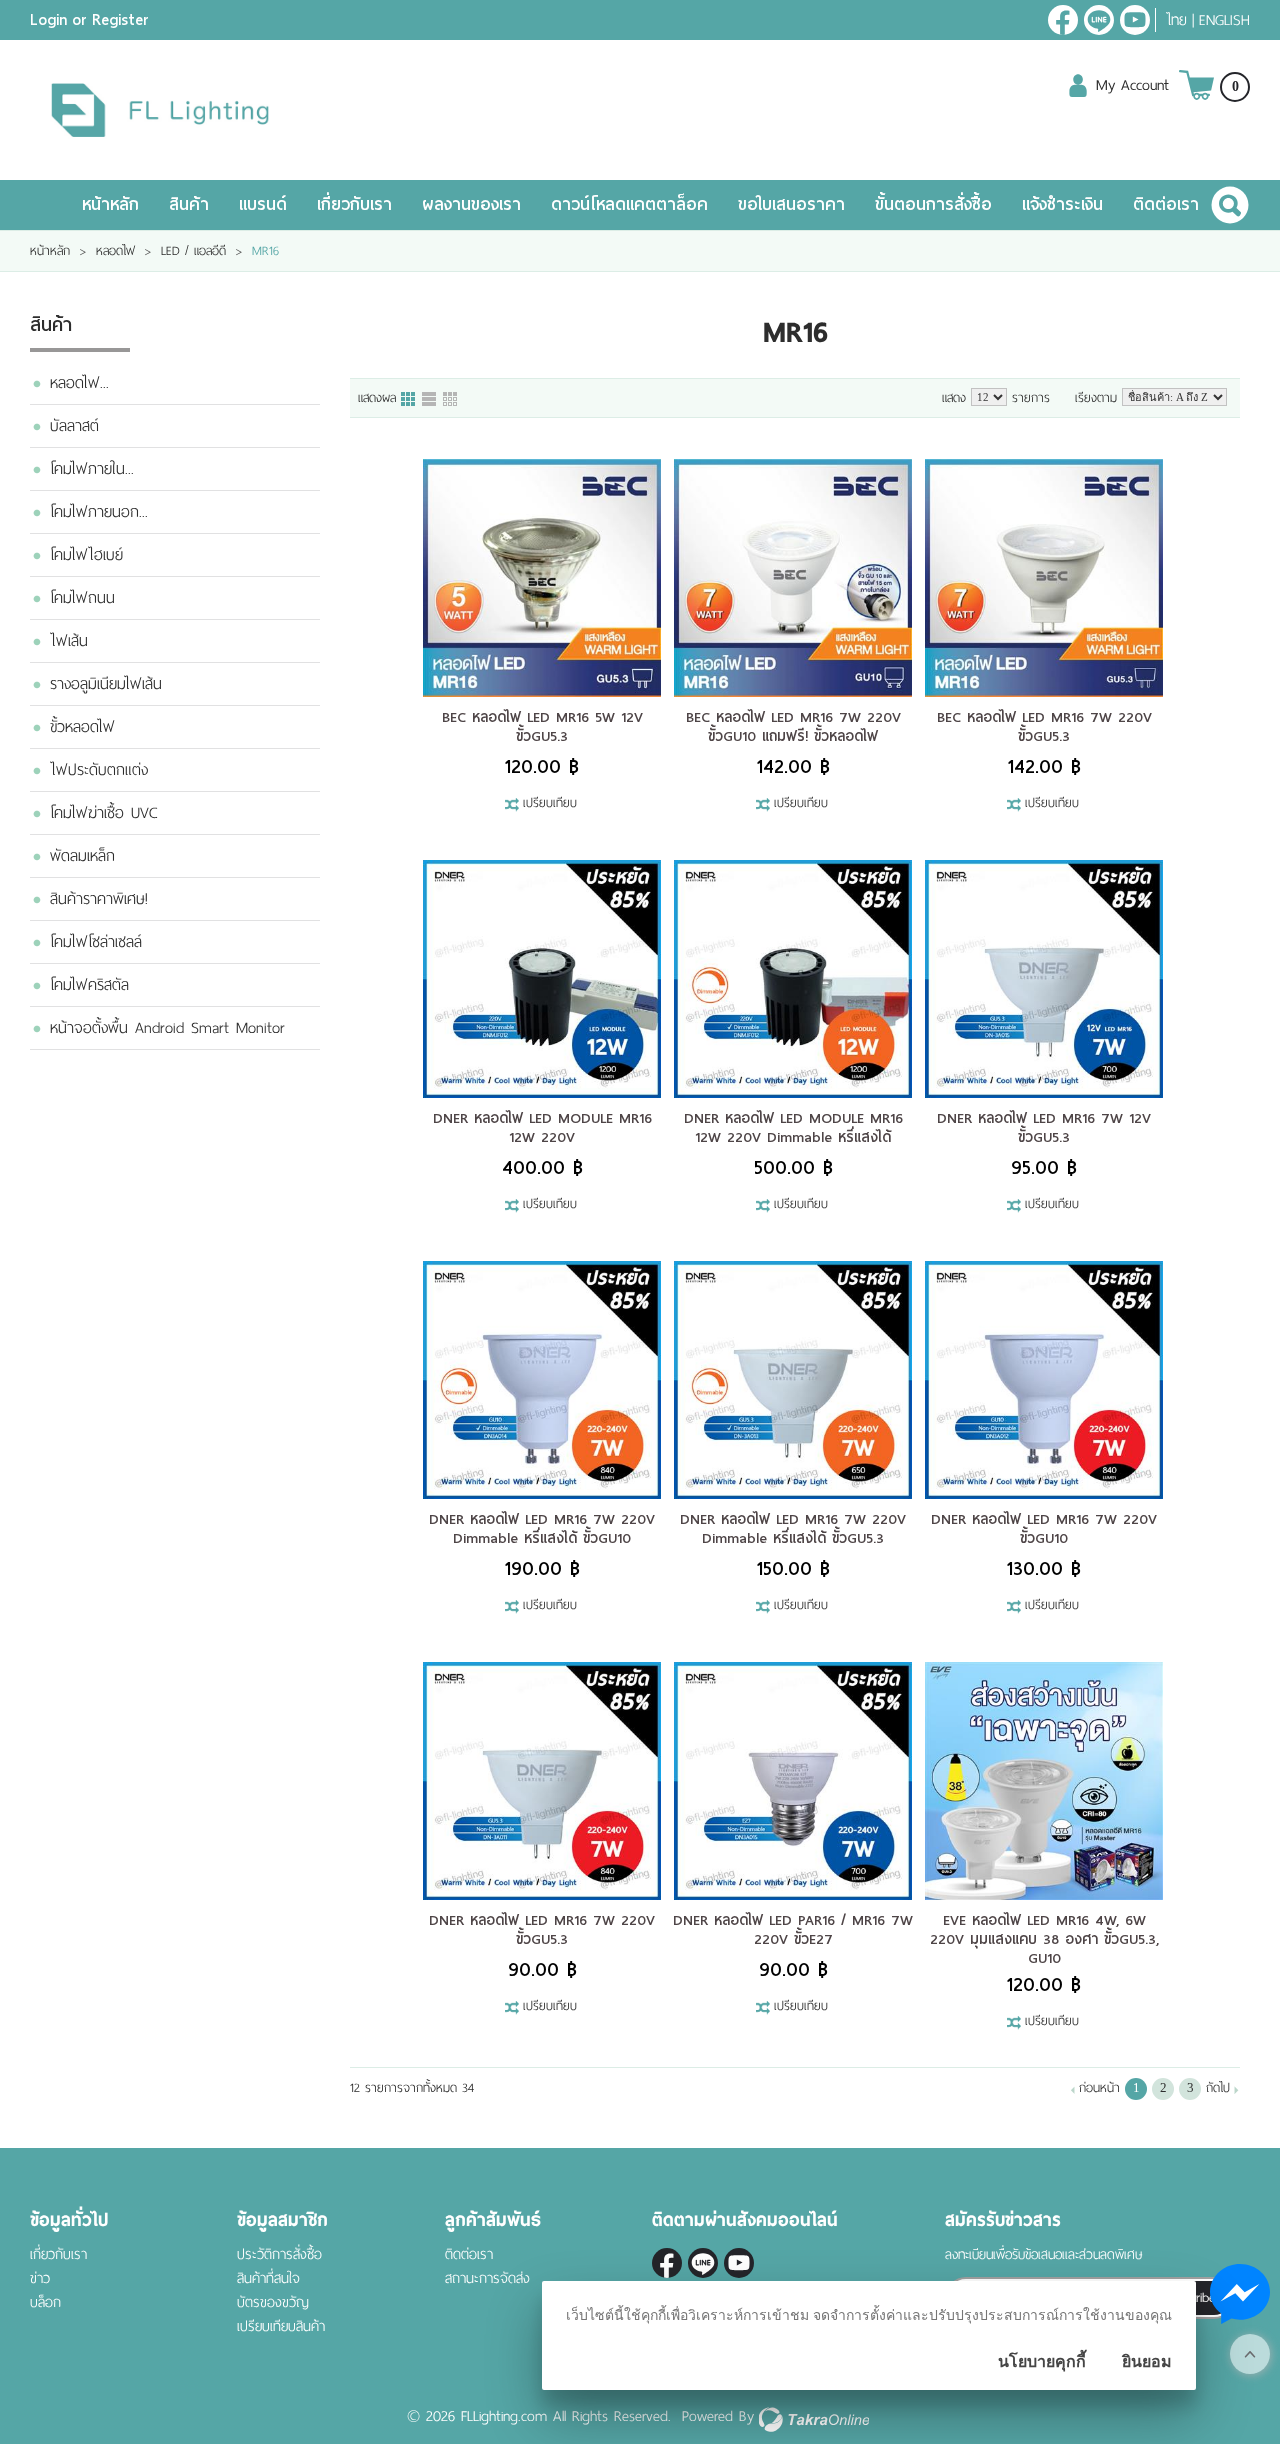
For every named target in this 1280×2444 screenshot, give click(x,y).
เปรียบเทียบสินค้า (281, 2326)
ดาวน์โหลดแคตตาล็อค (629, 204)
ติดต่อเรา (1166, 204)
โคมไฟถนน (82, 598)
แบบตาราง (451, 400)
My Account (1132, 85)
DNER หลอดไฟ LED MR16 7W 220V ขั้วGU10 (1044, 1528)
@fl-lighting (1099, 20)
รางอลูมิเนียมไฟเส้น (106, 684)
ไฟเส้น (69, 641)
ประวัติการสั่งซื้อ (279, 2254)
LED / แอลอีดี (193, 251)
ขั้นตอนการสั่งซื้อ (933, 204)
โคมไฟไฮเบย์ (86, 555)
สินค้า (189, 204)
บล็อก (45, 2302)
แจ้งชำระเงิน (1062, 204)
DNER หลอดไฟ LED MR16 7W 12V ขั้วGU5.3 (1044, 1127)
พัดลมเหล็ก (82, 856)
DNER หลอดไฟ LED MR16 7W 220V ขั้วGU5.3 (542, 1929)
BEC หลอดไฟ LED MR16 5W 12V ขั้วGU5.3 (542, 726)
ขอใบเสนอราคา (791, 204)
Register (120, 20)
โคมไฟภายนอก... (99, 512)
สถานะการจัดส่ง (487, 2278)
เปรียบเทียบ (550, 804)
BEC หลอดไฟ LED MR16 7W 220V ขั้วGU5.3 (1044, 726)
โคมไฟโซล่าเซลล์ (96, 942)
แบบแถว (430, 400)
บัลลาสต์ (74, 426)
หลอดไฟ (115, 251)
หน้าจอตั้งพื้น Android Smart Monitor (167, 1028)
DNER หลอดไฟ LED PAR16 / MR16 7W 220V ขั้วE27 (793, 1929)
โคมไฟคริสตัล (89, 985)
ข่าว (40, 2278)
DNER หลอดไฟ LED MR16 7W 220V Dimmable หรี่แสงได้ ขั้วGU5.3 (793, 1528)
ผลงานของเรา (471, 204)
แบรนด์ (263, 204)
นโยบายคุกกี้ (1042, 2361)
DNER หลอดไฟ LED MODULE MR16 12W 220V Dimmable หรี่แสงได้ (793, 1127)
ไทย (1176, 20)
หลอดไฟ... (79, 383)
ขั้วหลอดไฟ (82, 727)
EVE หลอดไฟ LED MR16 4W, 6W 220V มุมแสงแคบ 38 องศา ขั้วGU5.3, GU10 (1044, 1939)
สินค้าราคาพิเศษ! (99, 899)
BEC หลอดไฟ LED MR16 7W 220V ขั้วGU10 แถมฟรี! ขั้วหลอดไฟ (793, 726)
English (1224, 20)
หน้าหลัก (110, 204)
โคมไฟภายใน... (92, 469)
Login (48, 20)
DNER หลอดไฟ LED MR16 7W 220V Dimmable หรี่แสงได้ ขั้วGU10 (542, 1528)
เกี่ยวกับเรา (354, 204)
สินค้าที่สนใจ (268, 2278)
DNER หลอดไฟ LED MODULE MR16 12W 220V (542, 1127)
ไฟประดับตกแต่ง (99, 770)
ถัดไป (1218, 2088)
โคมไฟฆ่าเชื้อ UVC (103, 813)
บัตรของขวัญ (273, 2302)
